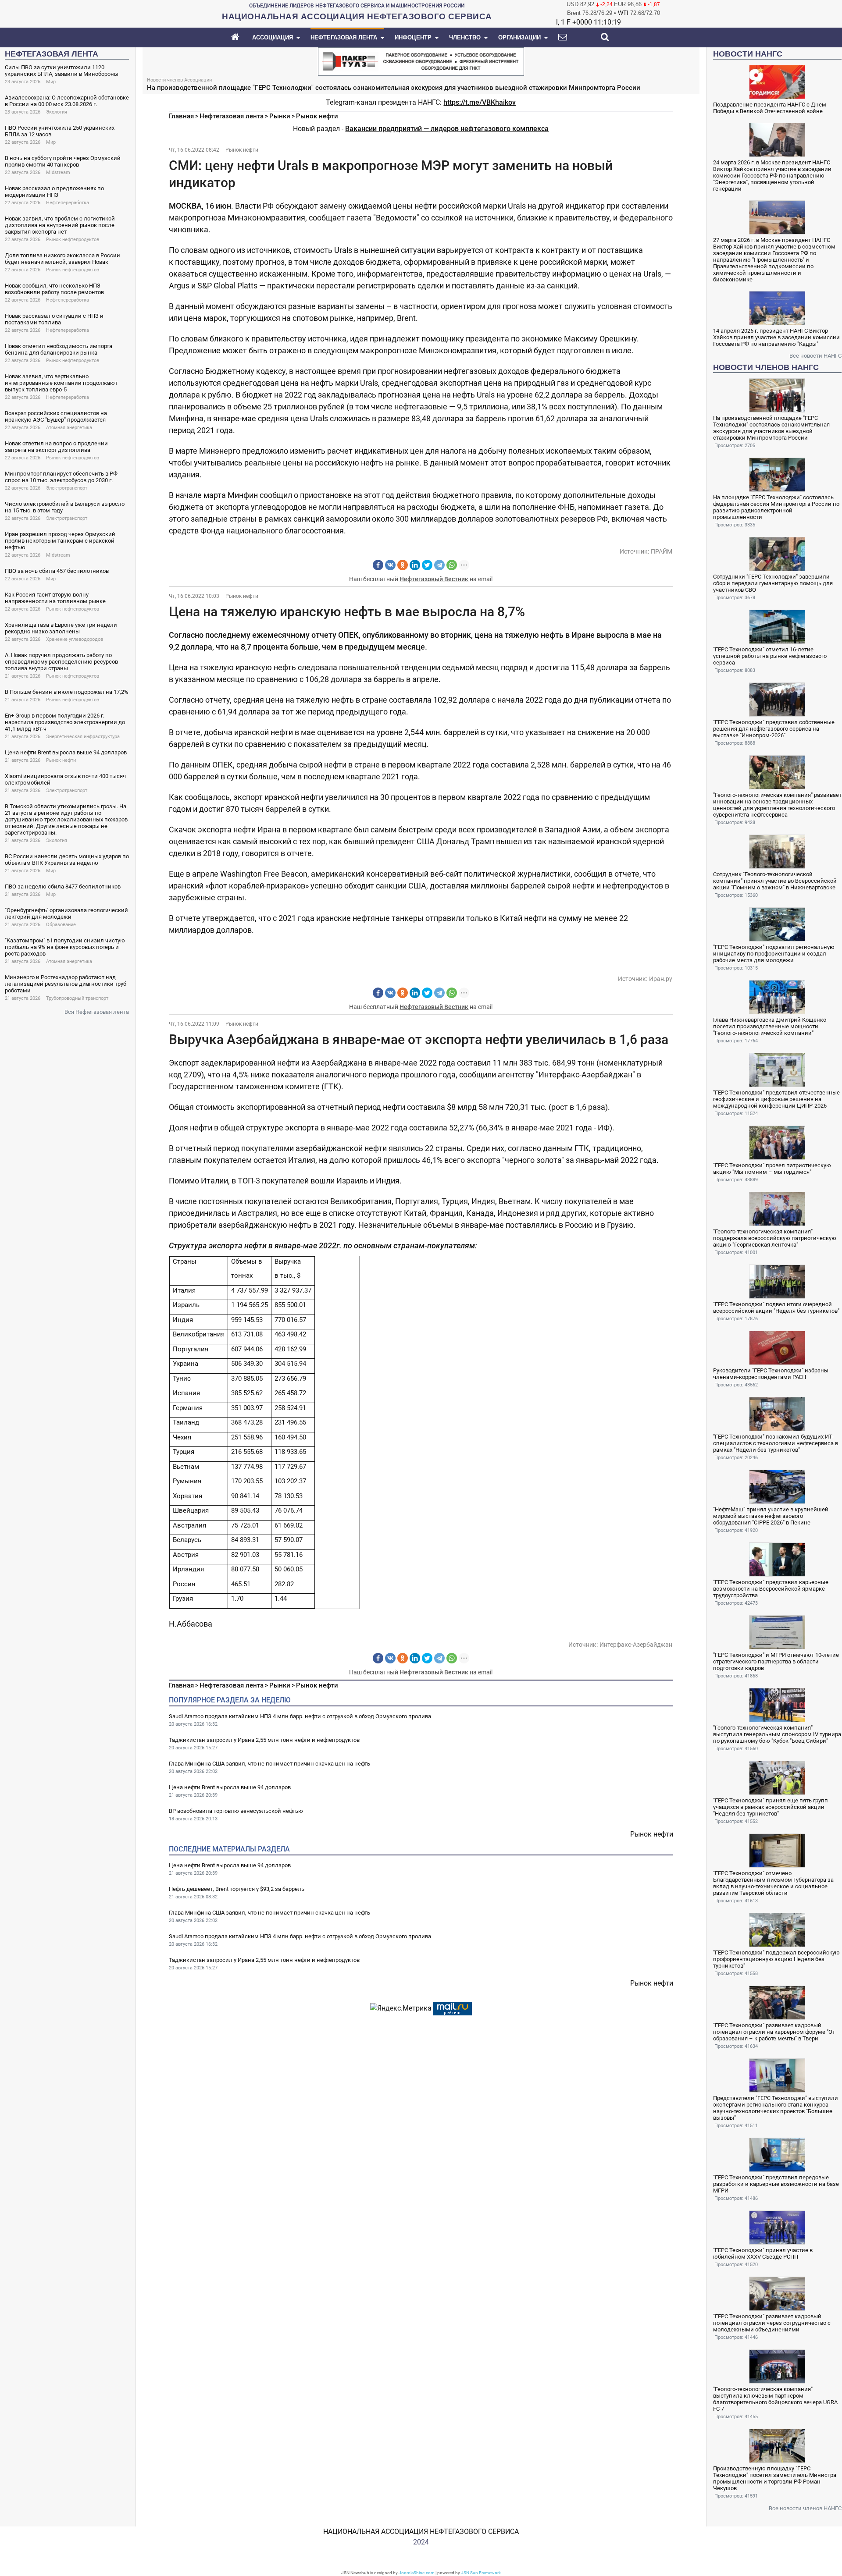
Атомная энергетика (69, 428)
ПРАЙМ (662, 551)
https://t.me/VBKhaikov (480, 102)
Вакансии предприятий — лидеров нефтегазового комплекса (447, 129)
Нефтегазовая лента (232, 116)
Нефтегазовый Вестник (434, 579)
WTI (623, 13)
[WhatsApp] (452, 565)
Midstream (58, 172)
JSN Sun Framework (481, 2573)
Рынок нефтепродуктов (73, 240)
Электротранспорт (67, 488)
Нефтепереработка (68, 203)
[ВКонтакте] (390, 565)
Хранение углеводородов (75, 639)
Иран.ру (661, 979)
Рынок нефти (61, 760)
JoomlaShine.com (417, 2573)
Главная (181, 116)
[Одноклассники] (403, 565)
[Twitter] (427, 565)
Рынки (280, 116)
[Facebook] (378, 565)
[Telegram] (439, 565)
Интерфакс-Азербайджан (636, 1645)
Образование (61, 925)
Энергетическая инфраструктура (83, 737)
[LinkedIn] (415, 565)
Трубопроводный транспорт (77, 998)
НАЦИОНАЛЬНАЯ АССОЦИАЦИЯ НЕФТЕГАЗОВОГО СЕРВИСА (421, 2532)
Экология (57, 112)
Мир (51, 82)
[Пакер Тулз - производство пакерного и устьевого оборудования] (421, 61)
